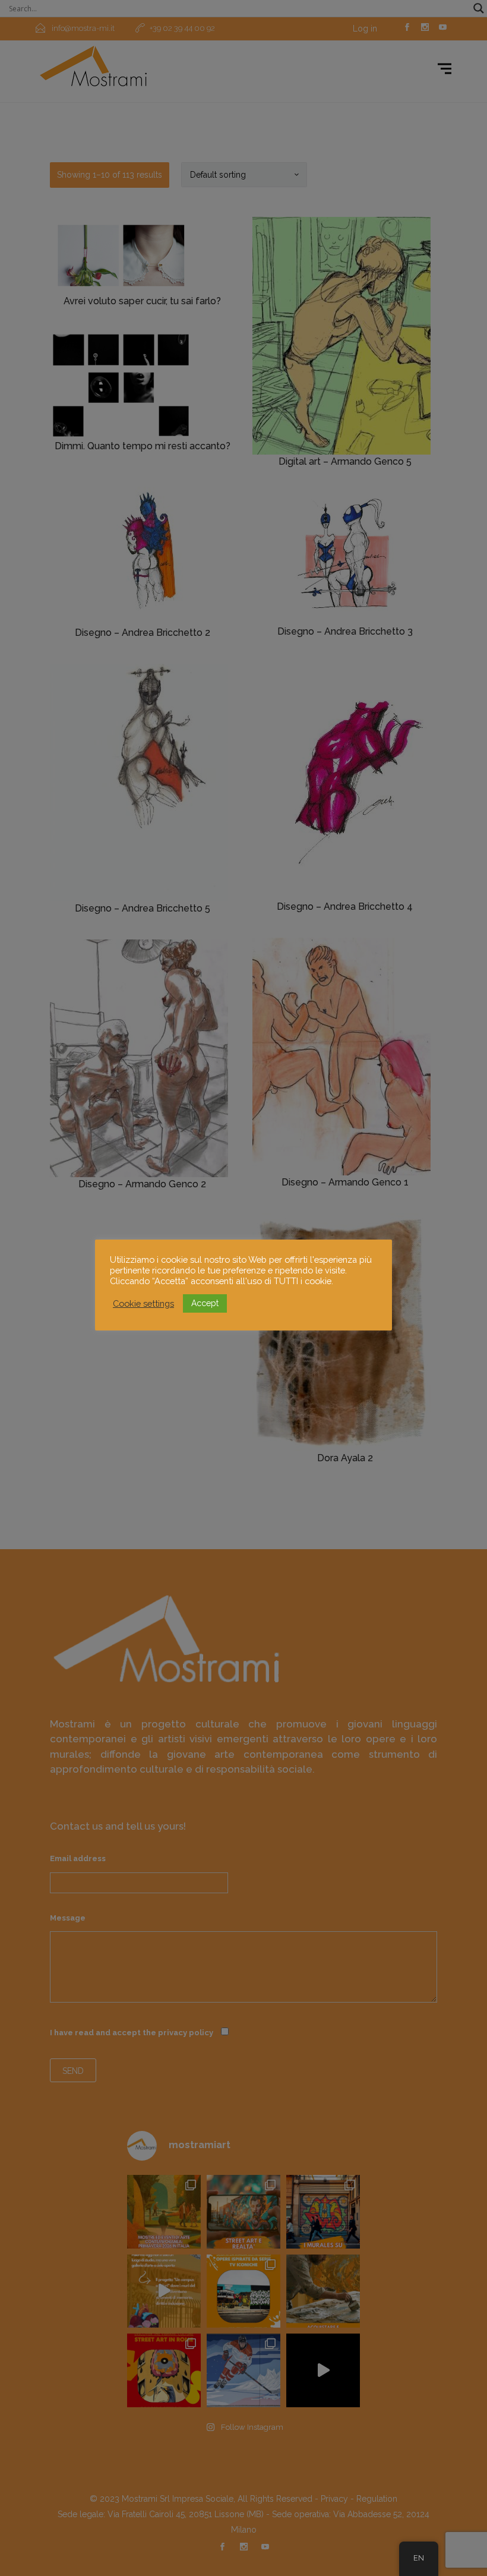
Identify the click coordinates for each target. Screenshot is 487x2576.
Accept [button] (205, 1303)
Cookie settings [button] (143, 1303)
